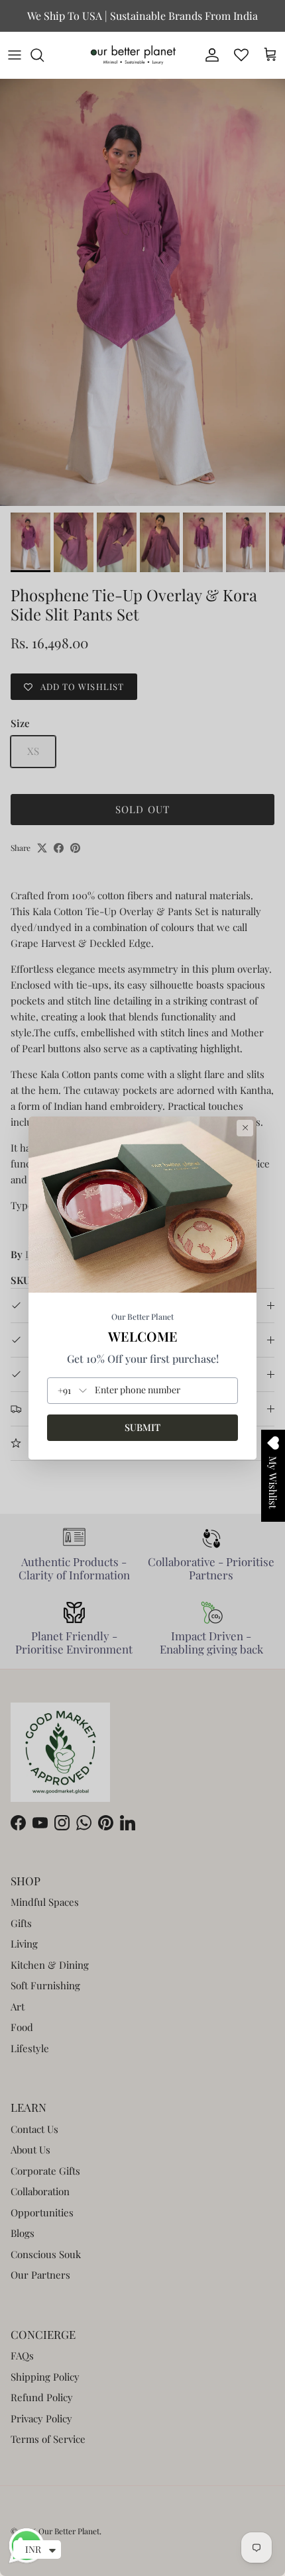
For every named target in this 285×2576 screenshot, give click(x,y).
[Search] (44, 55)
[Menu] (15, 55)
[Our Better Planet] (133, 55)
